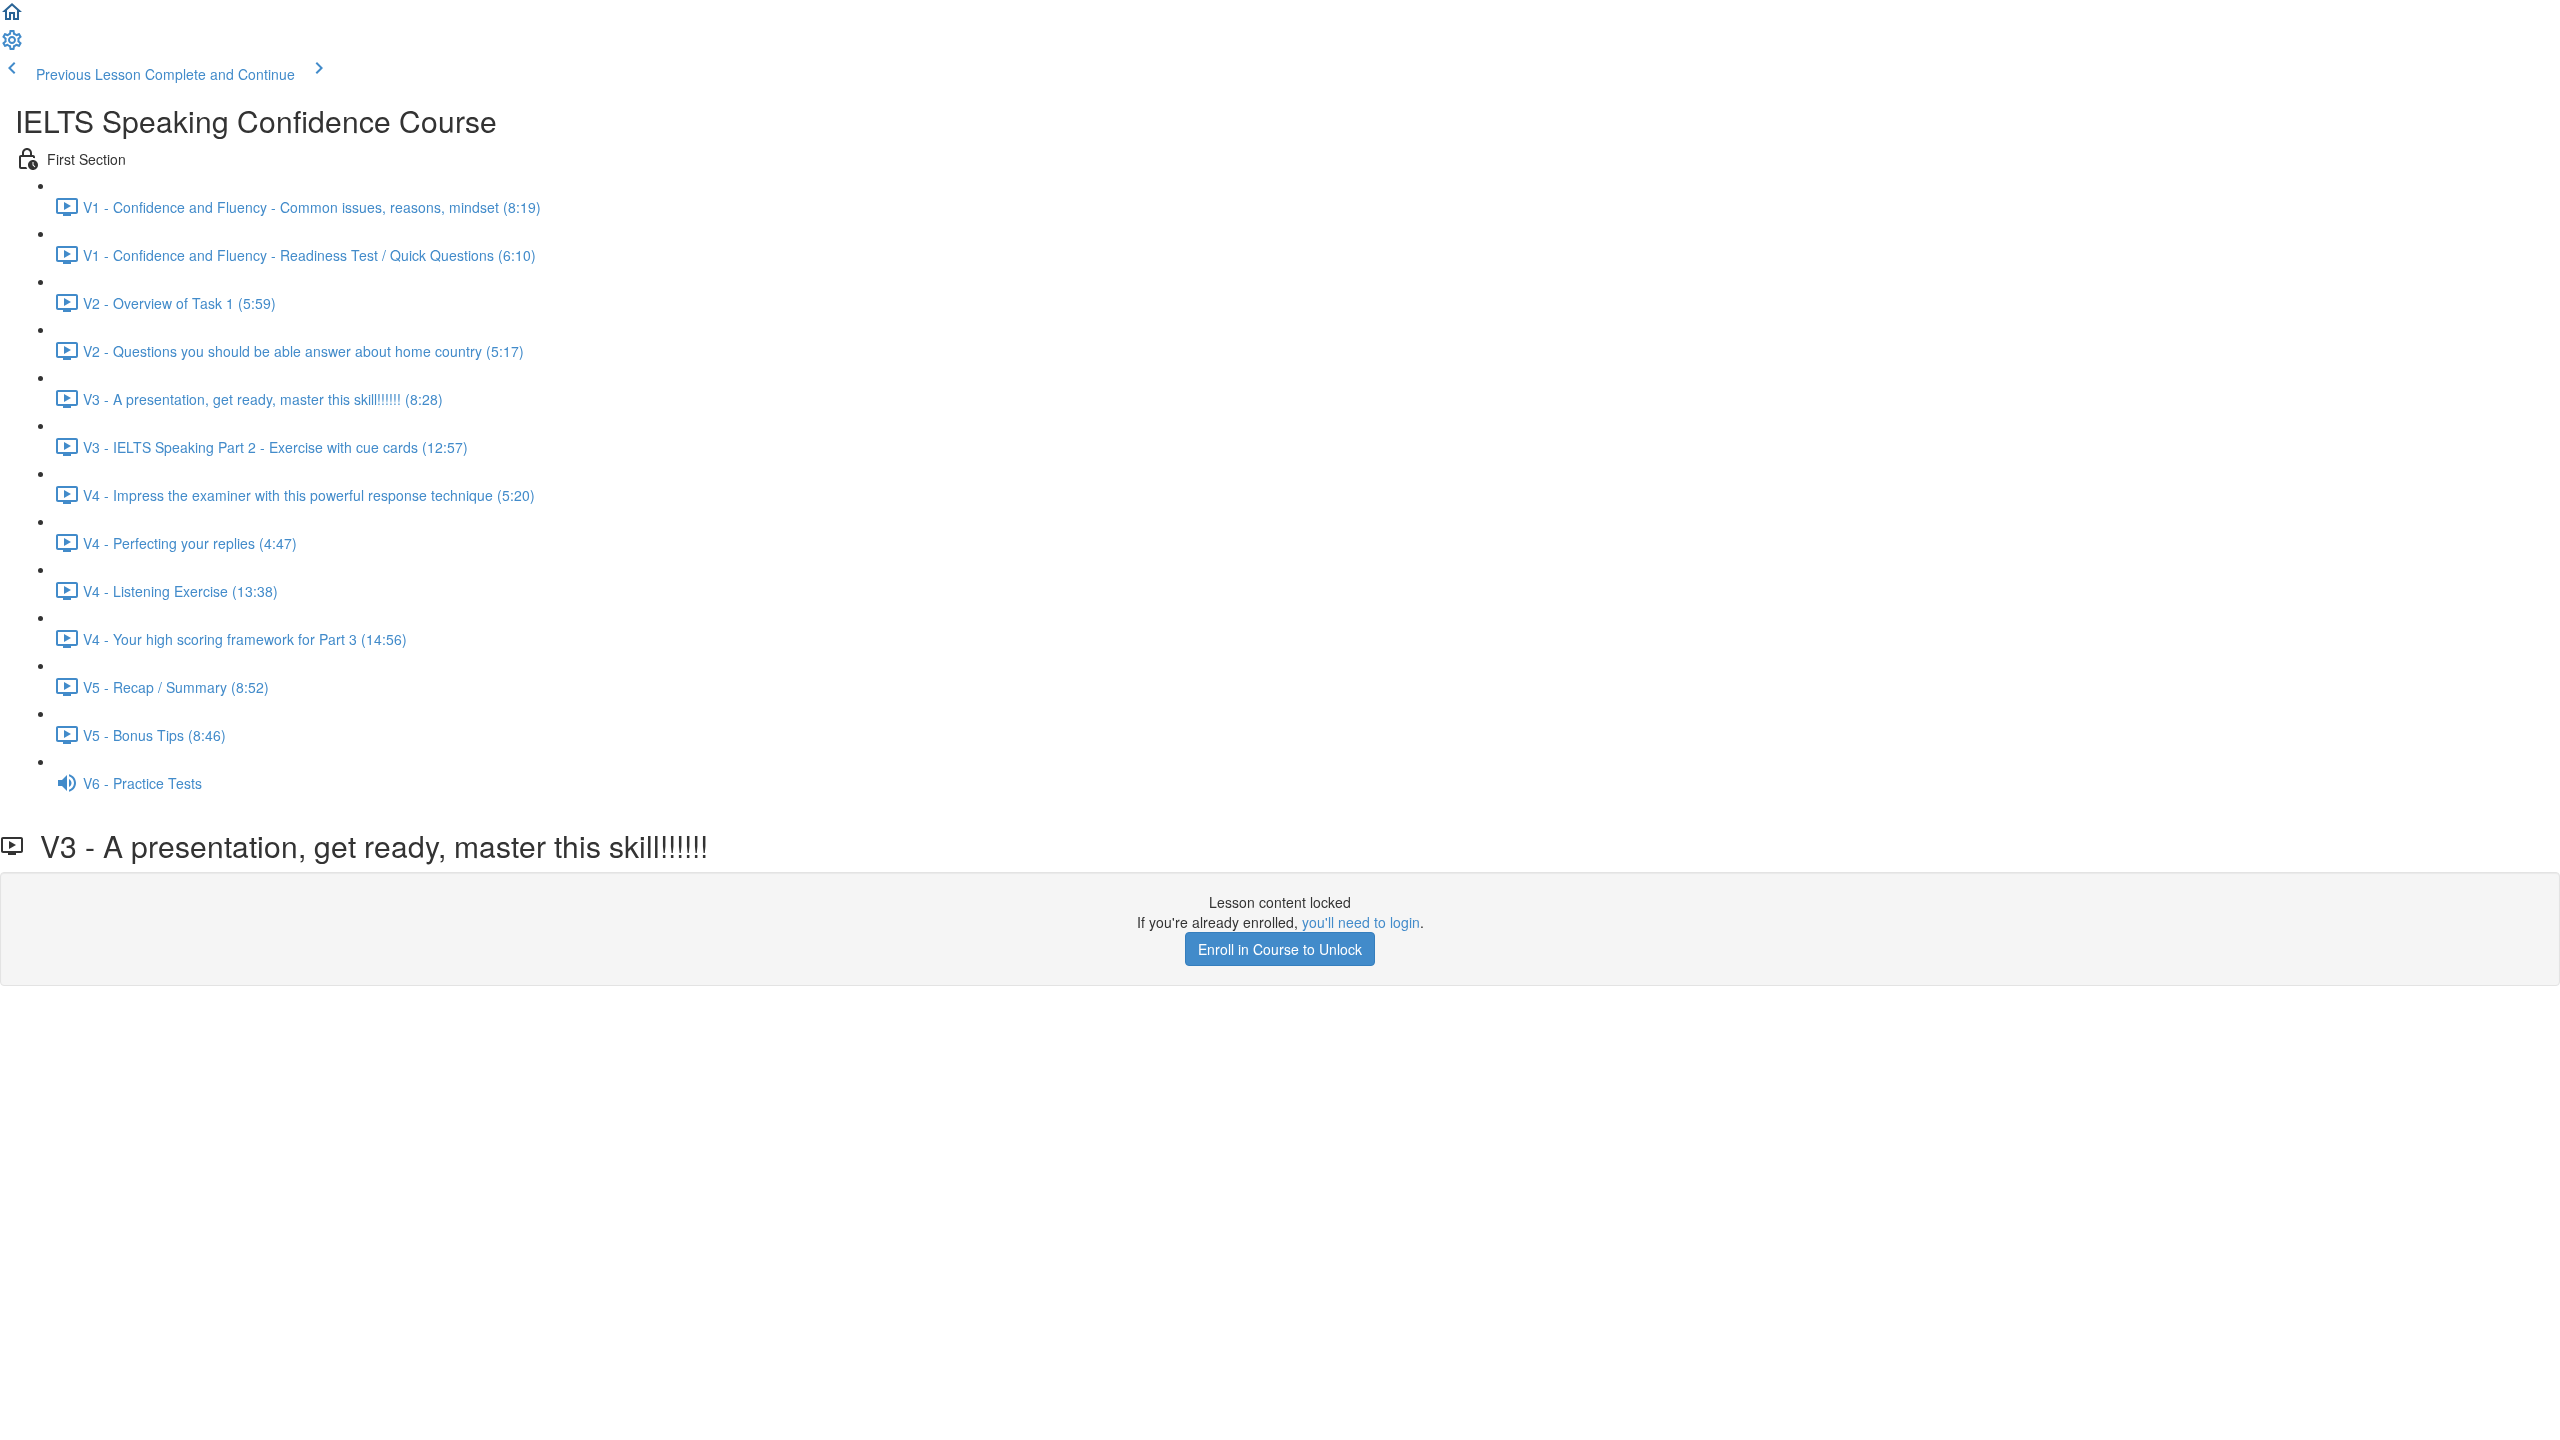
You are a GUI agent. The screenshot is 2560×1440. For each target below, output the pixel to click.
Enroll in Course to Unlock (1280, 949)
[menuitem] (12, 46)
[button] (12, 18)
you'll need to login (1361, 922)
